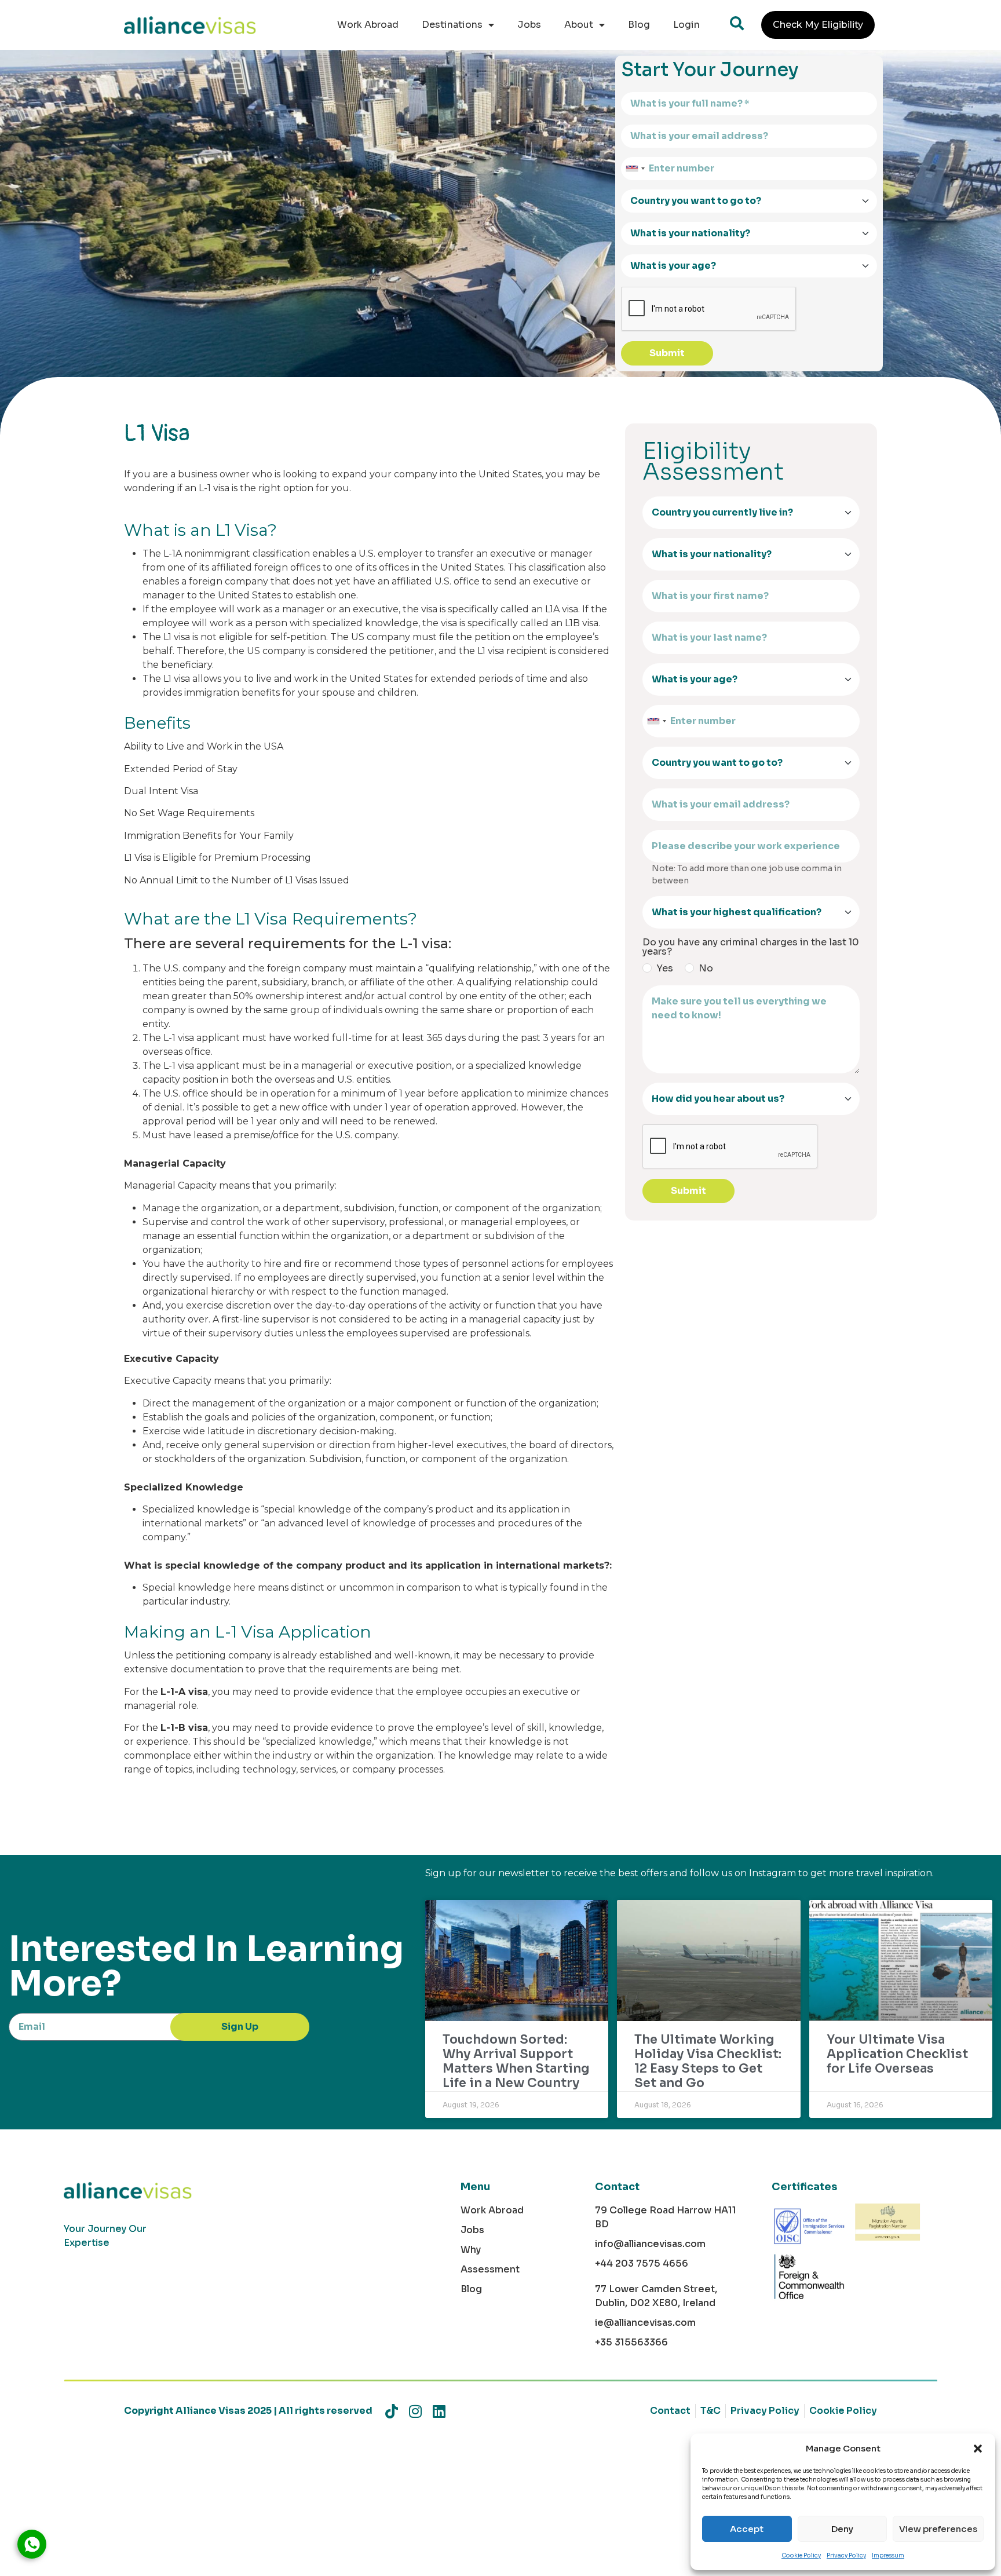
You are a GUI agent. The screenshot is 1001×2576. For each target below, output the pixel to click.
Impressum (888, 2555)
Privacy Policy (846, 2555)
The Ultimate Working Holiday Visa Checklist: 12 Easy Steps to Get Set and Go (708, 2062)
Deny (842, 2529)
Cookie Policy (801, 2555)
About (579, 25)
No (706, 969)
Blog (639, 25)
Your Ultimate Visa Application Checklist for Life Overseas (897, 2054)
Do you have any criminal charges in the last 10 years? (751, 947)
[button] (978, 2449)
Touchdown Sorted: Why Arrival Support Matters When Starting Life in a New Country (516, 2062)
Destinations (452, 25)
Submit (667, 353)
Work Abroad (368, 25)
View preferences (938, 2529)
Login (686, 25)
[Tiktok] (391, 2411)
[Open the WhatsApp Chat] (32, 2544)
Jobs (529, 25)
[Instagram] (415, 2411)
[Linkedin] (439, 2411)
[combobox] (635, 169)
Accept (747, 2529)
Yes (665, 969)
